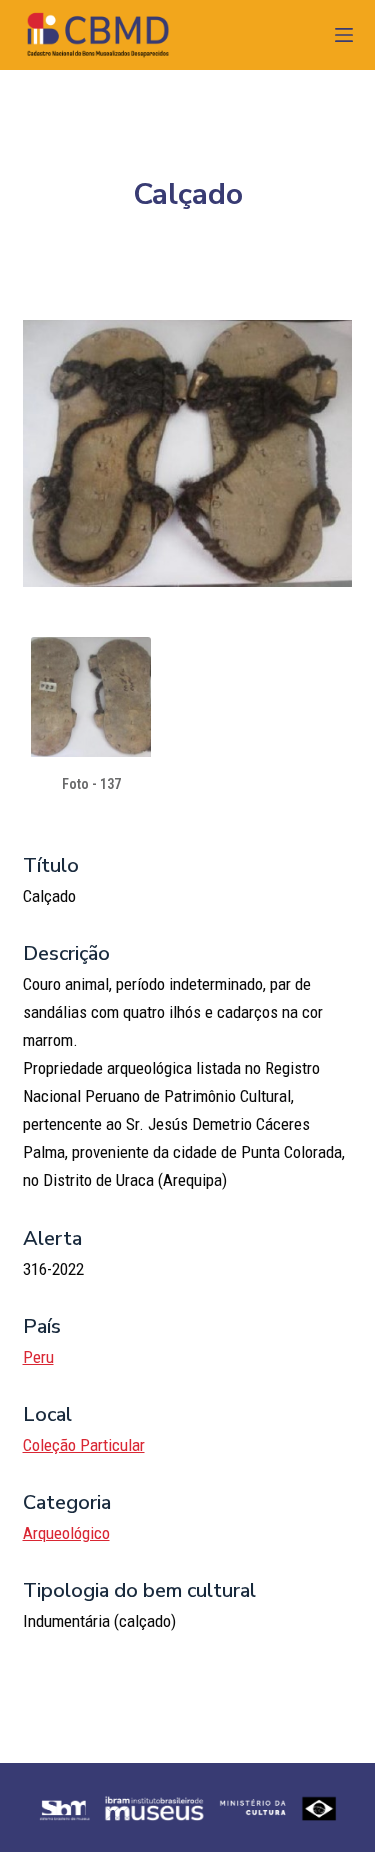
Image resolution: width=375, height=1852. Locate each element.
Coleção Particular (84, 1445)
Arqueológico (66, 1533)
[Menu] (344, 35)
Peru (38, 1357)
